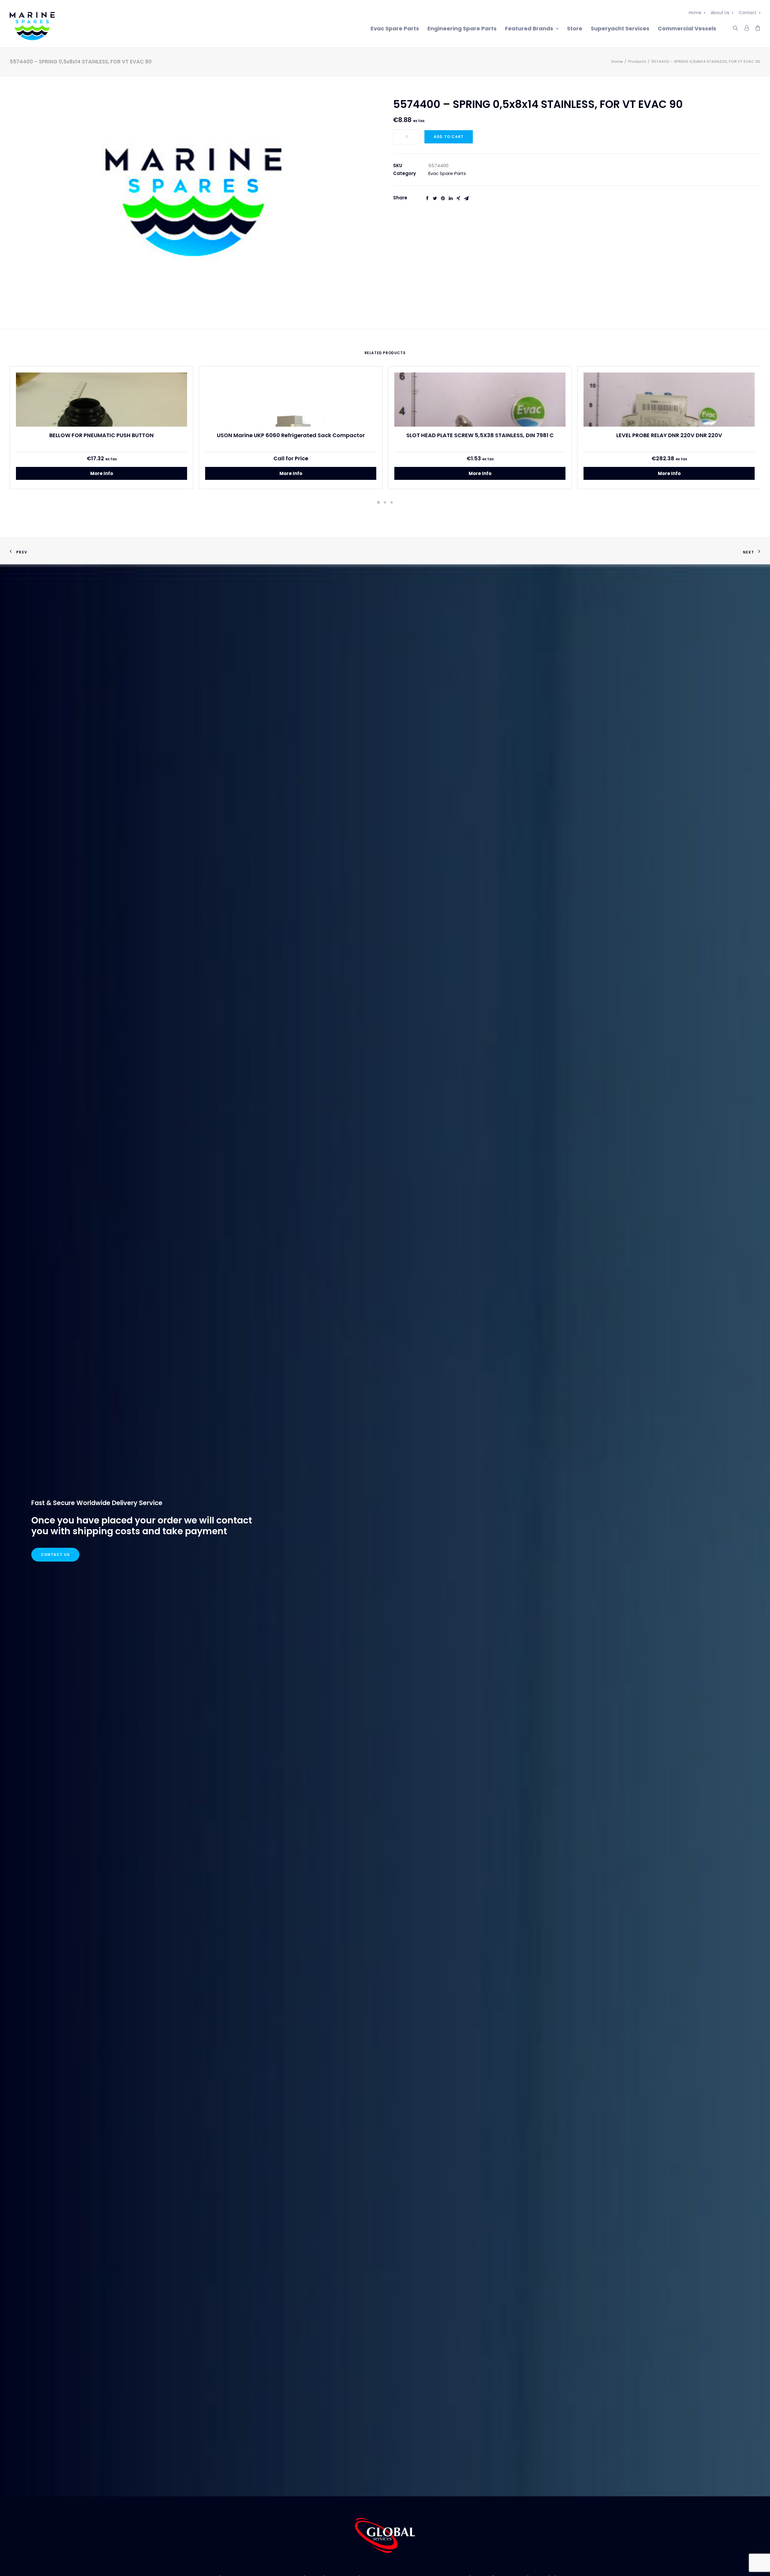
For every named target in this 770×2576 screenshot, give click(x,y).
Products (637, 61)
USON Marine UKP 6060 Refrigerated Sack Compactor (291, 435)
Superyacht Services (620, 28)
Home (695, 13)
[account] (746, 27)
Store (575, 28)
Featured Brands (529, 28)
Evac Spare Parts (395, 28)
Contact (748, 13)
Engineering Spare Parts (462, 28)
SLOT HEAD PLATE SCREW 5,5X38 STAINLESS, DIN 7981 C (480, 435)
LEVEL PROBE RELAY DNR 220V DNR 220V (669, 435)
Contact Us (55, 1555)
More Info (102, 473)
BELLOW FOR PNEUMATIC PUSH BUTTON (102, 435)
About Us (720, 13)
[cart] (756, 27)
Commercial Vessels (687, 28)
